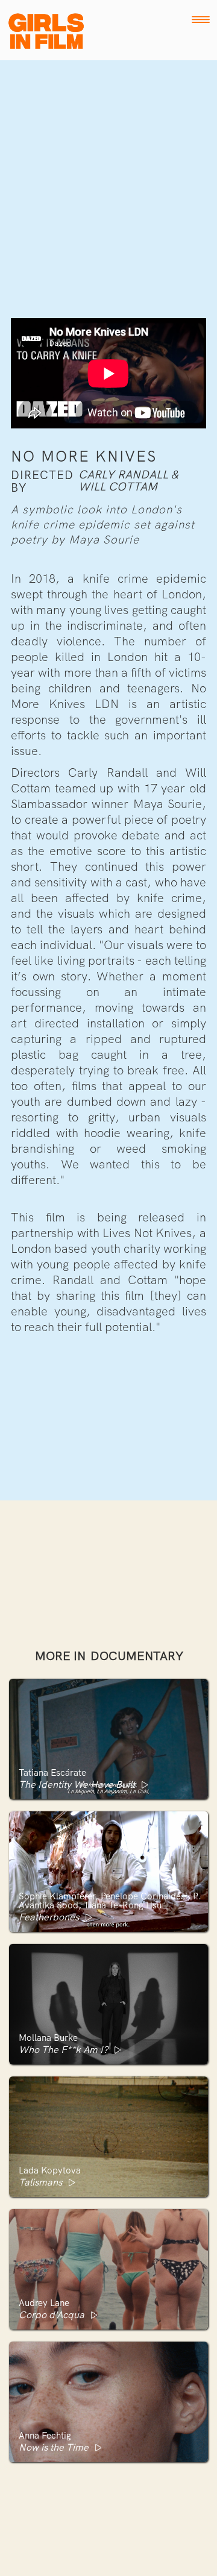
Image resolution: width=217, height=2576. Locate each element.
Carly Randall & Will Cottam (128, 481)
